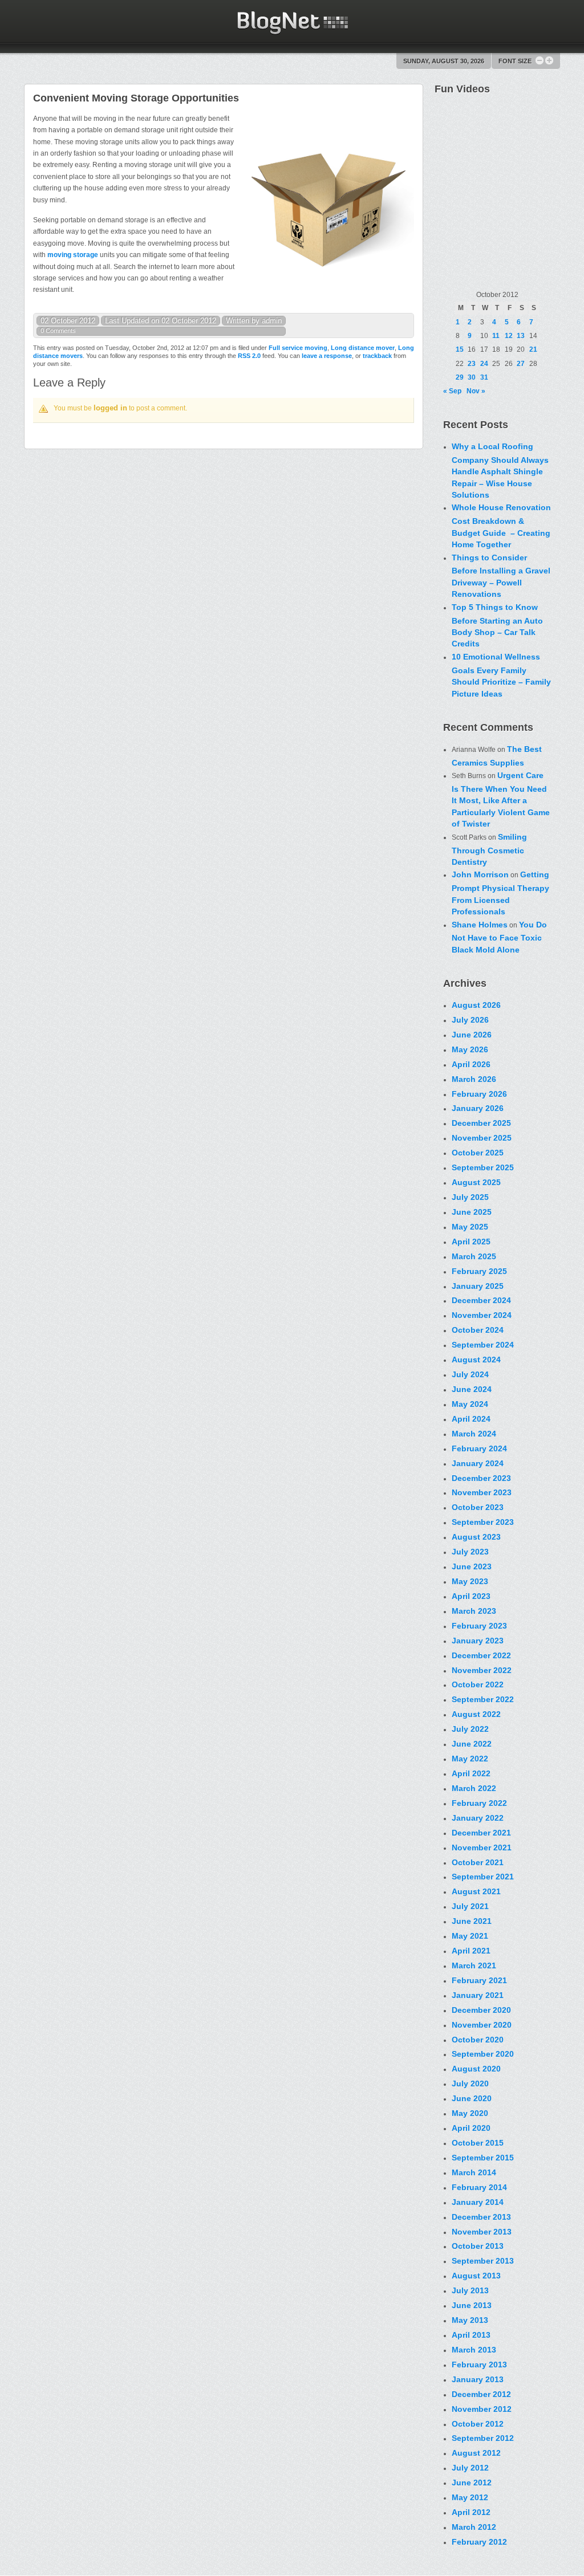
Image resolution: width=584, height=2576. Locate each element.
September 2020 (483, 2054)
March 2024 (474, 1434)
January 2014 (478, 2202)
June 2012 (472, 2483)
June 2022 (472, 1744)
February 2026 (479, 1094)
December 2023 (481, 1478)
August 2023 (476, 1537)
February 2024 (479, 1448)
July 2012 (470, 2468)
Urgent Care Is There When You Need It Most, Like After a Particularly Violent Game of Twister (501, 799)
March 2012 (474, 2527)
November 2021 (482, 1847)
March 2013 (474, 2350)
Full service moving (298, 348)
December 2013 (481, 2217)
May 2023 (470, 1581)
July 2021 (470, 1906)
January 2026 (478, 1108)
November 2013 (482, 2232)
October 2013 (478, 2246)
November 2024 (482, 1315)
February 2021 (479, 1980)
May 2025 (470, 1227)
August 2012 (476, 2453)
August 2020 (476, 2069)
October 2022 (478, 1684)
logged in (110, 408)
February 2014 (479, 2187)
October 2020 (478, 2040)
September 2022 (483, 1699)
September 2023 (483, 1522)
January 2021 (478, 1995)
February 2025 (479, 1271)
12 (509, 336)
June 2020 (472, 2098)
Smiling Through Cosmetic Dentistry (489, 849)
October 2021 (478, 1862)
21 (533, 349)
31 (484, 377)
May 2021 (470, 1936)
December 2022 (481, 1655)
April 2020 (471, 2128)
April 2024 (471, 1419)
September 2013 (483, 2261)
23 (472, 364)
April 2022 (471, 1773)
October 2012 (478, 2424)
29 (460, 377)
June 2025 (472, 1212)
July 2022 (470, 1729)
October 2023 (478, 1507)
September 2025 (483, 1167)
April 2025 (471, 1242)
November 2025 (482, 1138)
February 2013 (479, 2365)
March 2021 (474, 1965)
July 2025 (470, 1197)
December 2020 (481, 2010)
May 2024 (470, 1404)
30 (472, 377)
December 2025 (481, 1123)
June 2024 (472, 1389)
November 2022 (482, 1670)
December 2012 (481, 2394)
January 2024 (478, 1463)
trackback (377, 356)
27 (521, 364)
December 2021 (481, 1833)
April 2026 (471, 1064)
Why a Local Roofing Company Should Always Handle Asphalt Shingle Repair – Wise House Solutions (500, 471)
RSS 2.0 (249, 356)
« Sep (452, 391)
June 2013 (472, 2305)
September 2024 (483, 1345)
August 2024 (476, 1360)
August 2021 (476, 1891)
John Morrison (480, 874)
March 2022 (474, 1788)
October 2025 (478, 1153)
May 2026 (470, 1049)
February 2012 (479, 2542)
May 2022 (470, 1759)
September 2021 (483, 1877)
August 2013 (476, 2276)
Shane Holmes (480, 925)
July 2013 (470, 2290)
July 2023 (470, 1552)
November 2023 (482, 1492)
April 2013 (471, 2335)
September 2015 (483, 2158)
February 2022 (479, 1803)
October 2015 (478, 2143)
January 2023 (478, 1641)
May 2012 (470, 2497)
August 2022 (476, 1714)
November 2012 (482, 2409)
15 (460, 349)
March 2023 (474, 1611)
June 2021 (472, 1921)
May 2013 (470, 2320)
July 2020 (470, 2083)
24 (484, 364)
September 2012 (483, 2438)
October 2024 (478, 1330)
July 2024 (470, 1374)
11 (496, 336)
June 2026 (472, 1035)
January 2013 (478, 2379)
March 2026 (474, 1079)
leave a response (327, 356)
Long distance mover (363, 348)
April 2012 (471, 2512)
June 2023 (472, 1566)
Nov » (476, 391)
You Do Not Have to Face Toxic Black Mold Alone (499, 937)
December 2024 (481, 1300)
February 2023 (479, 1626)
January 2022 (478, 1818)
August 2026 (476, 1005)
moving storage (73, 255)
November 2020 (482, 2025)
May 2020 (470, 2113)
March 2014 (474, 2172)
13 (521, 336)
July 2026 (470, 1020)
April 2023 (471, 1596)
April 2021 (471, 1951)
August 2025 (476, 1182)
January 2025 (478, 1286)
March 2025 (474, 1256)
